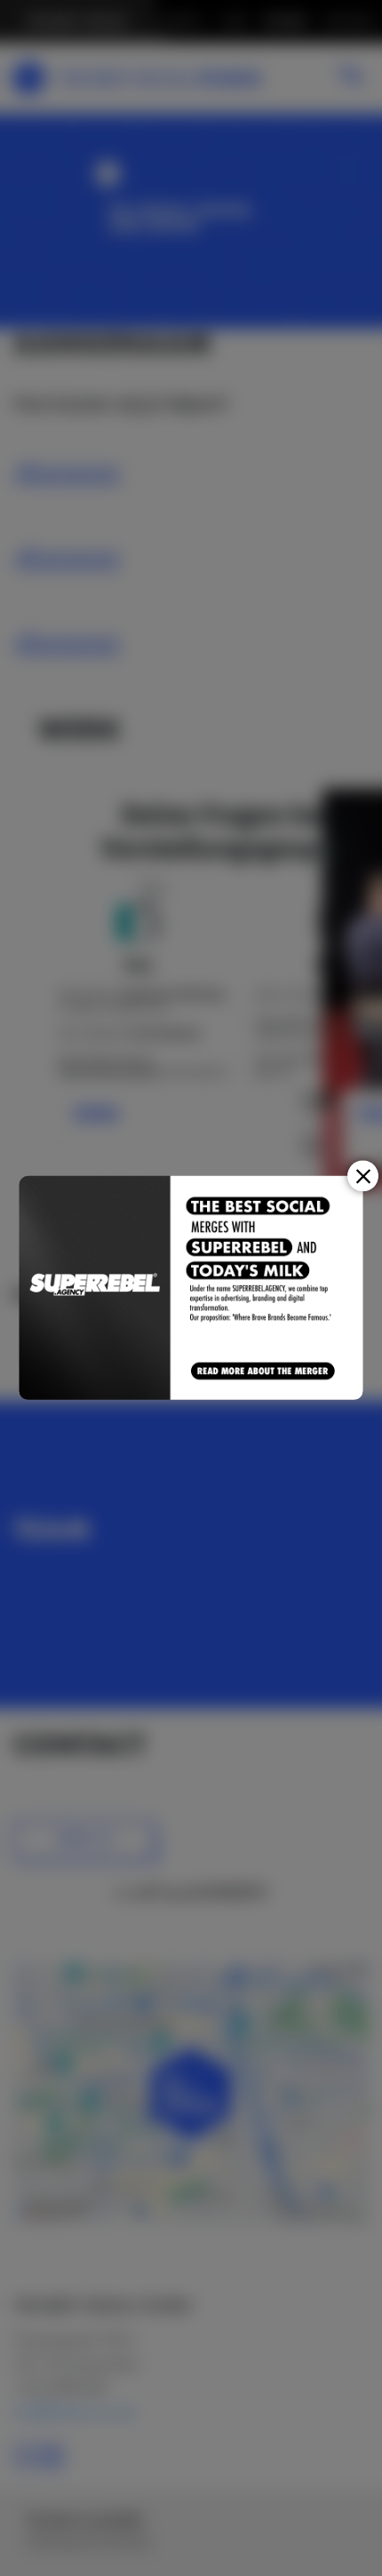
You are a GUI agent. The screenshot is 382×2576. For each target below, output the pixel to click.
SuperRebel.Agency (95, 1288)
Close (363, 1176)
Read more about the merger (264, 1372)
